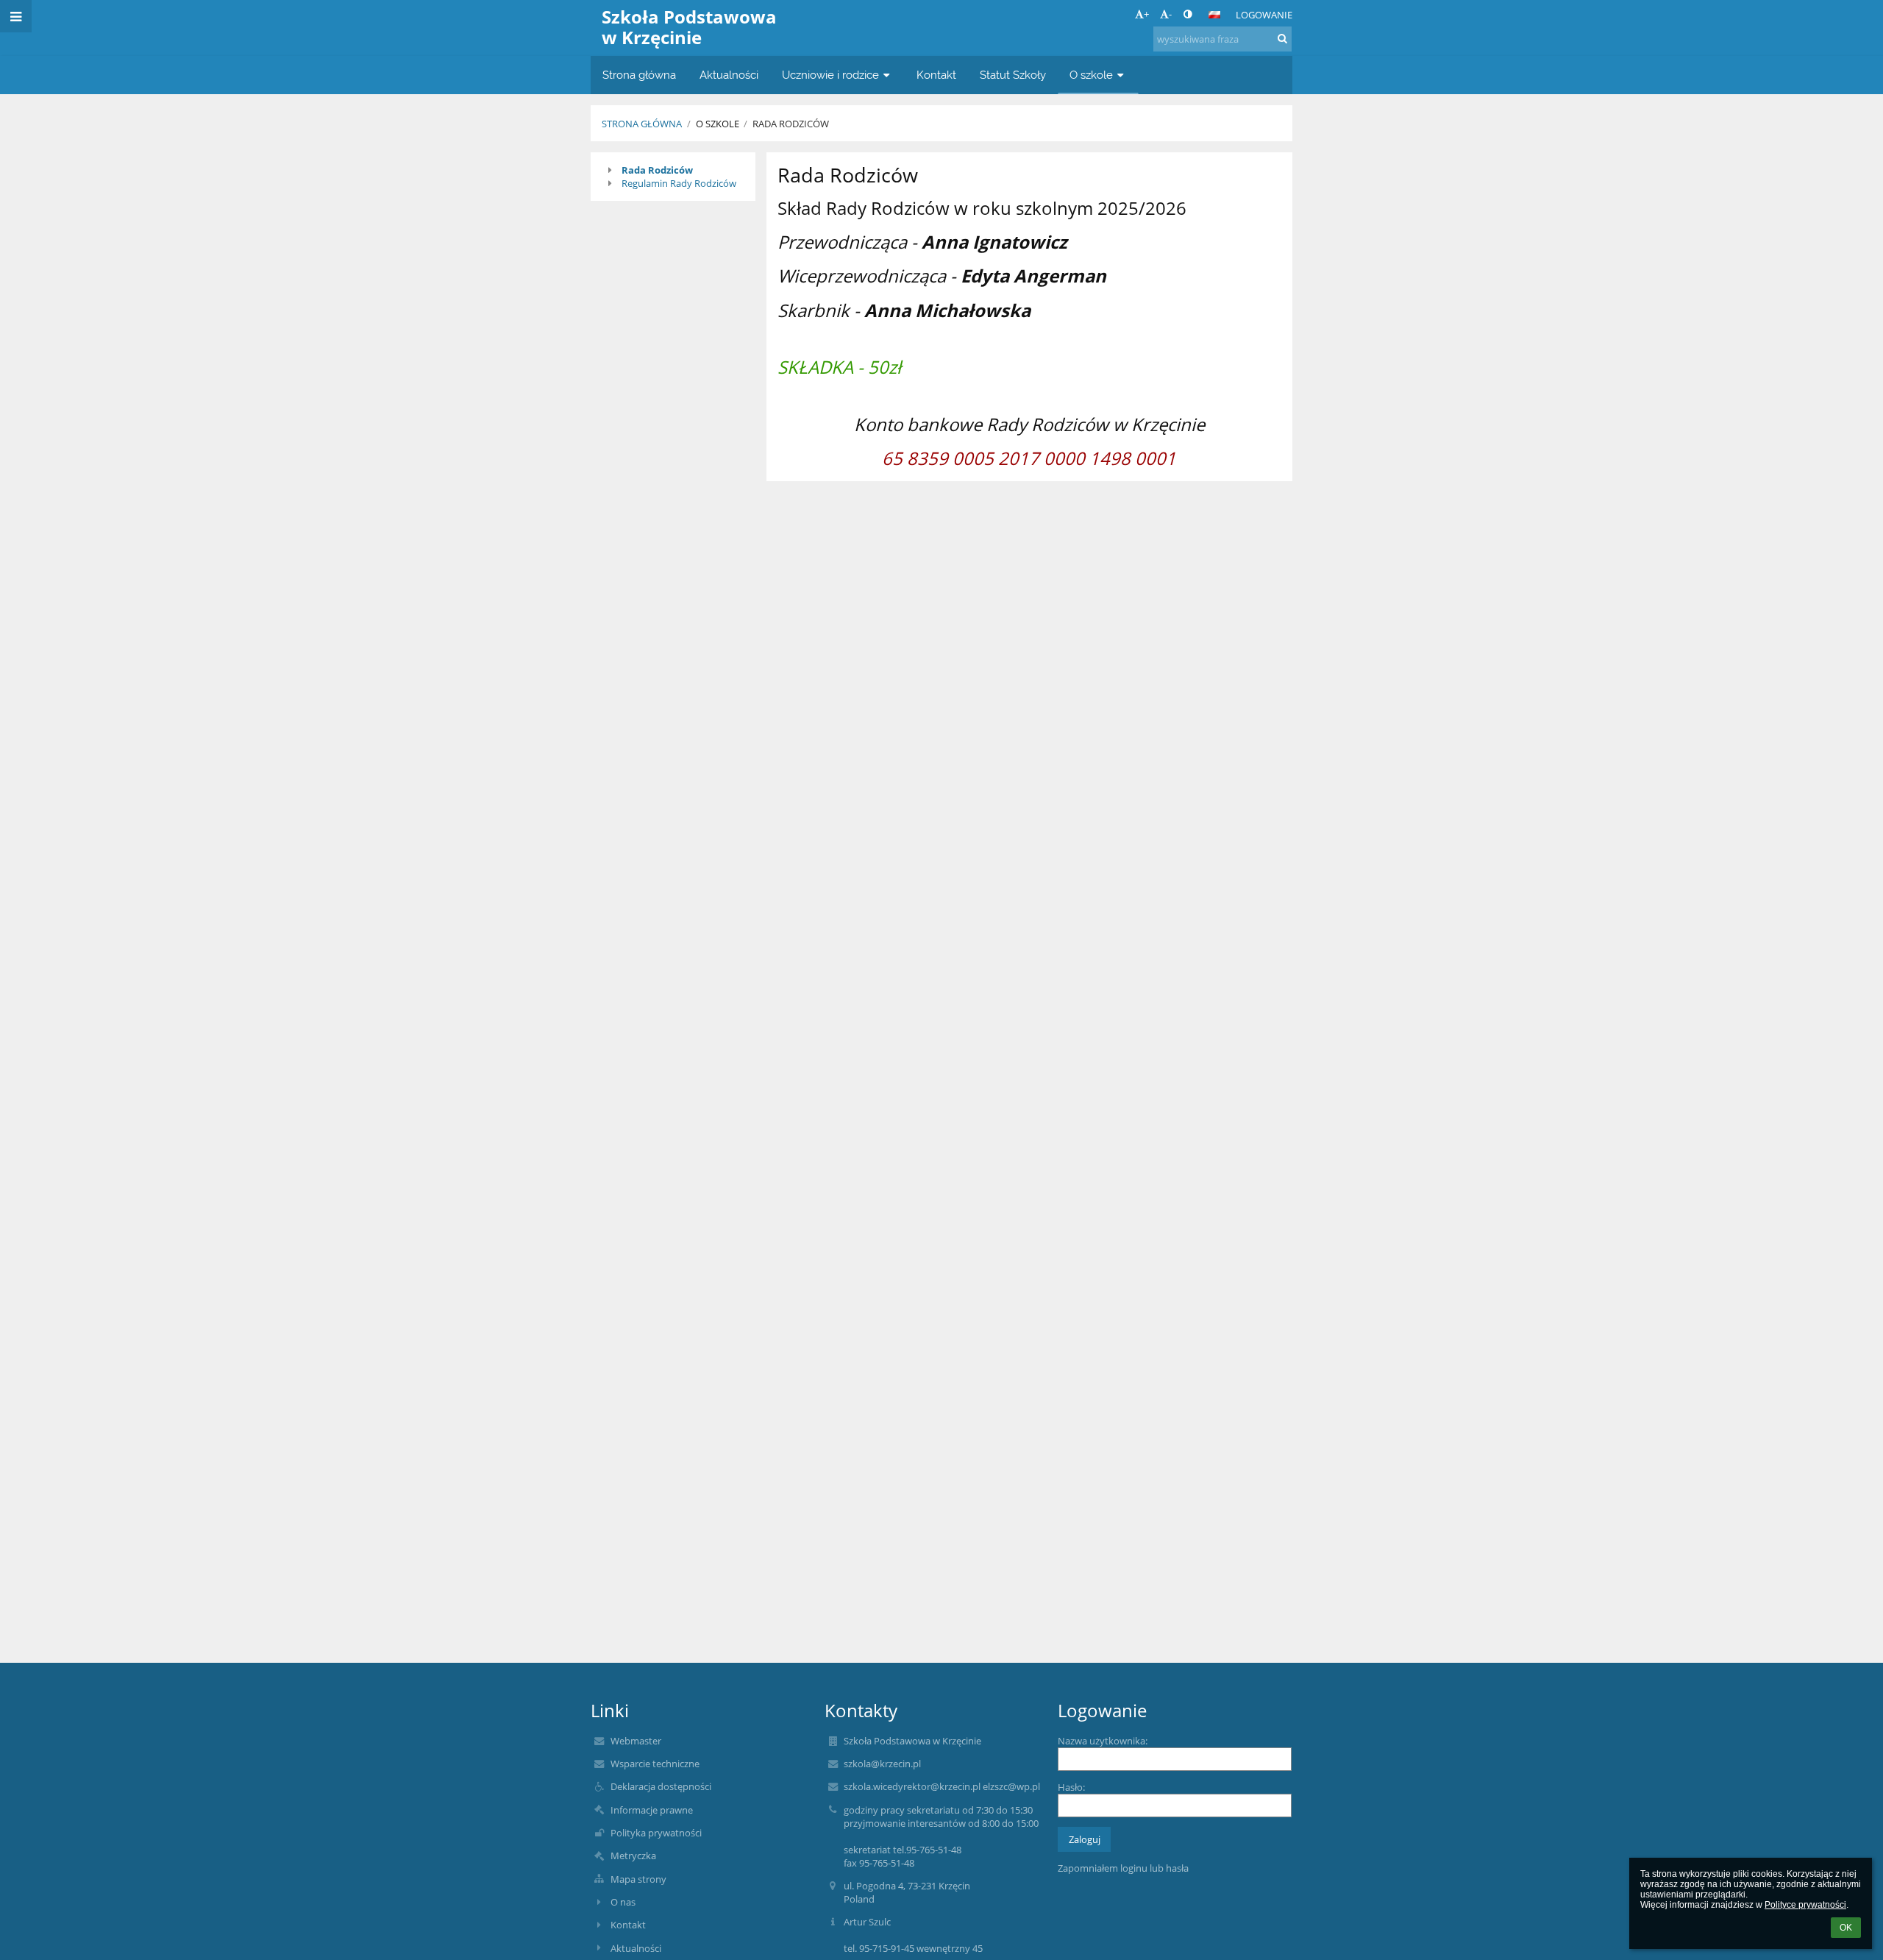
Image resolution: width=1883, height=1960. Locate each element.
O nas (623, 1902)
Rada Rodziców (791, 124)
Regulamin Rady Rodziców (679, 183)
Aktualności (636, 1948)
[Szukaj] (1282, 38)
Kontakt (628, 1925)
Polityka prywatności (656, 1833)
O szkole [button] (1091, 75)
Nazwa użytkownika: (1103, 1741)
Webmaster (636, 1741)
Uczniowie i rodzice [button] (830, 75)
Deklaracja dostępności (661, 1786)
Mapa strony (638, 1879)
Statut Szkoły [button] (1013, 75)
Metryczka (633, 1856)
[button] (1188, 14)
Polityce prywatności (1805, 1905)
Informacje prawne (652, 1810)
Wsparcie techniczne (655, 1764)
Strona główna (642, 124)
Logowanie (1264, 15)
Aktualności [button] (729, 75)
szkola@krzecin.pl (882, 1764)
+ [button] (1146, 14)
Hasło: (1071, 1787)
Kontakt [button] (936, 75)
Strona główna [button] (639, 75)
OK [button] (1846, 1928)
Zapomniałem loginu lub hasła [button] (1123, 1868)
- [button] (1170, 14)
